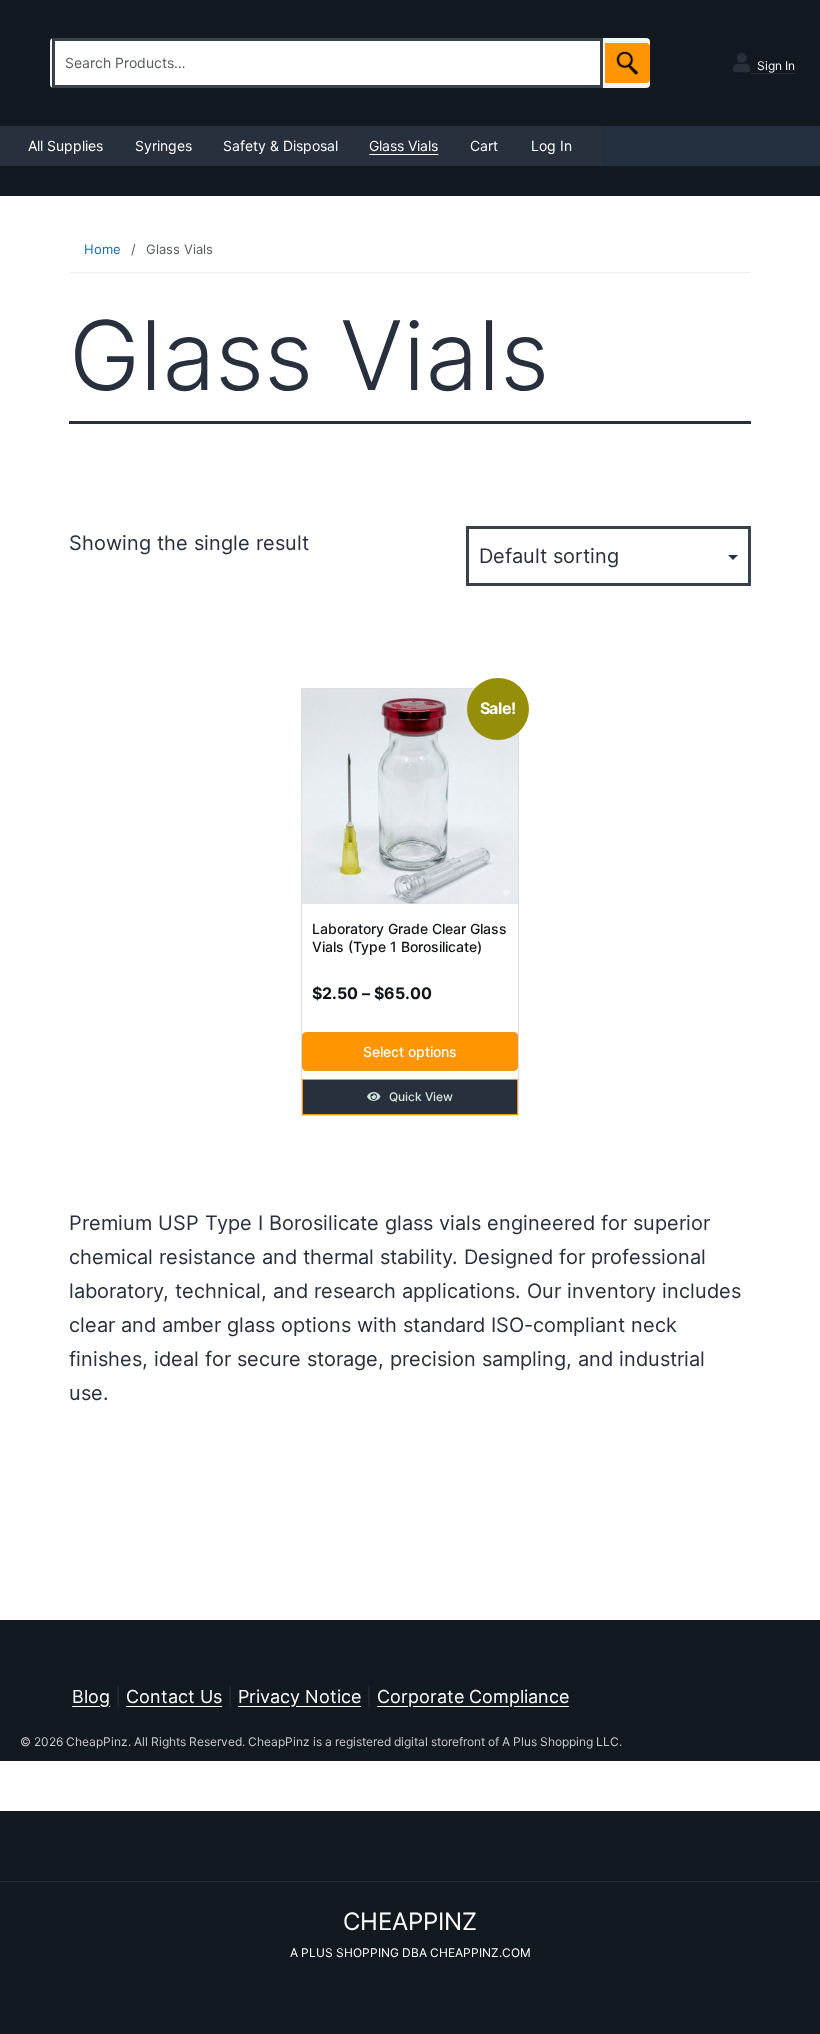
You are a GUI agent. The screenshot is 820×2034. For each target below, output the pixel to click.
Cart (484, 145)
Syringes (163, 145)
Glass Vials (403, 145)
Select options (410, 1051)
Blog (91, 1696)
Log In (551, 145)
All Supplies (65, 145)
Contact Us (174, 1696)
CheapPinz (410, 1921)
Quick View (419, 1096)
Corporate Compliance (473, 1696)
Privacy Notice (299, 1696)
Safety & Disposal (280, 145)
